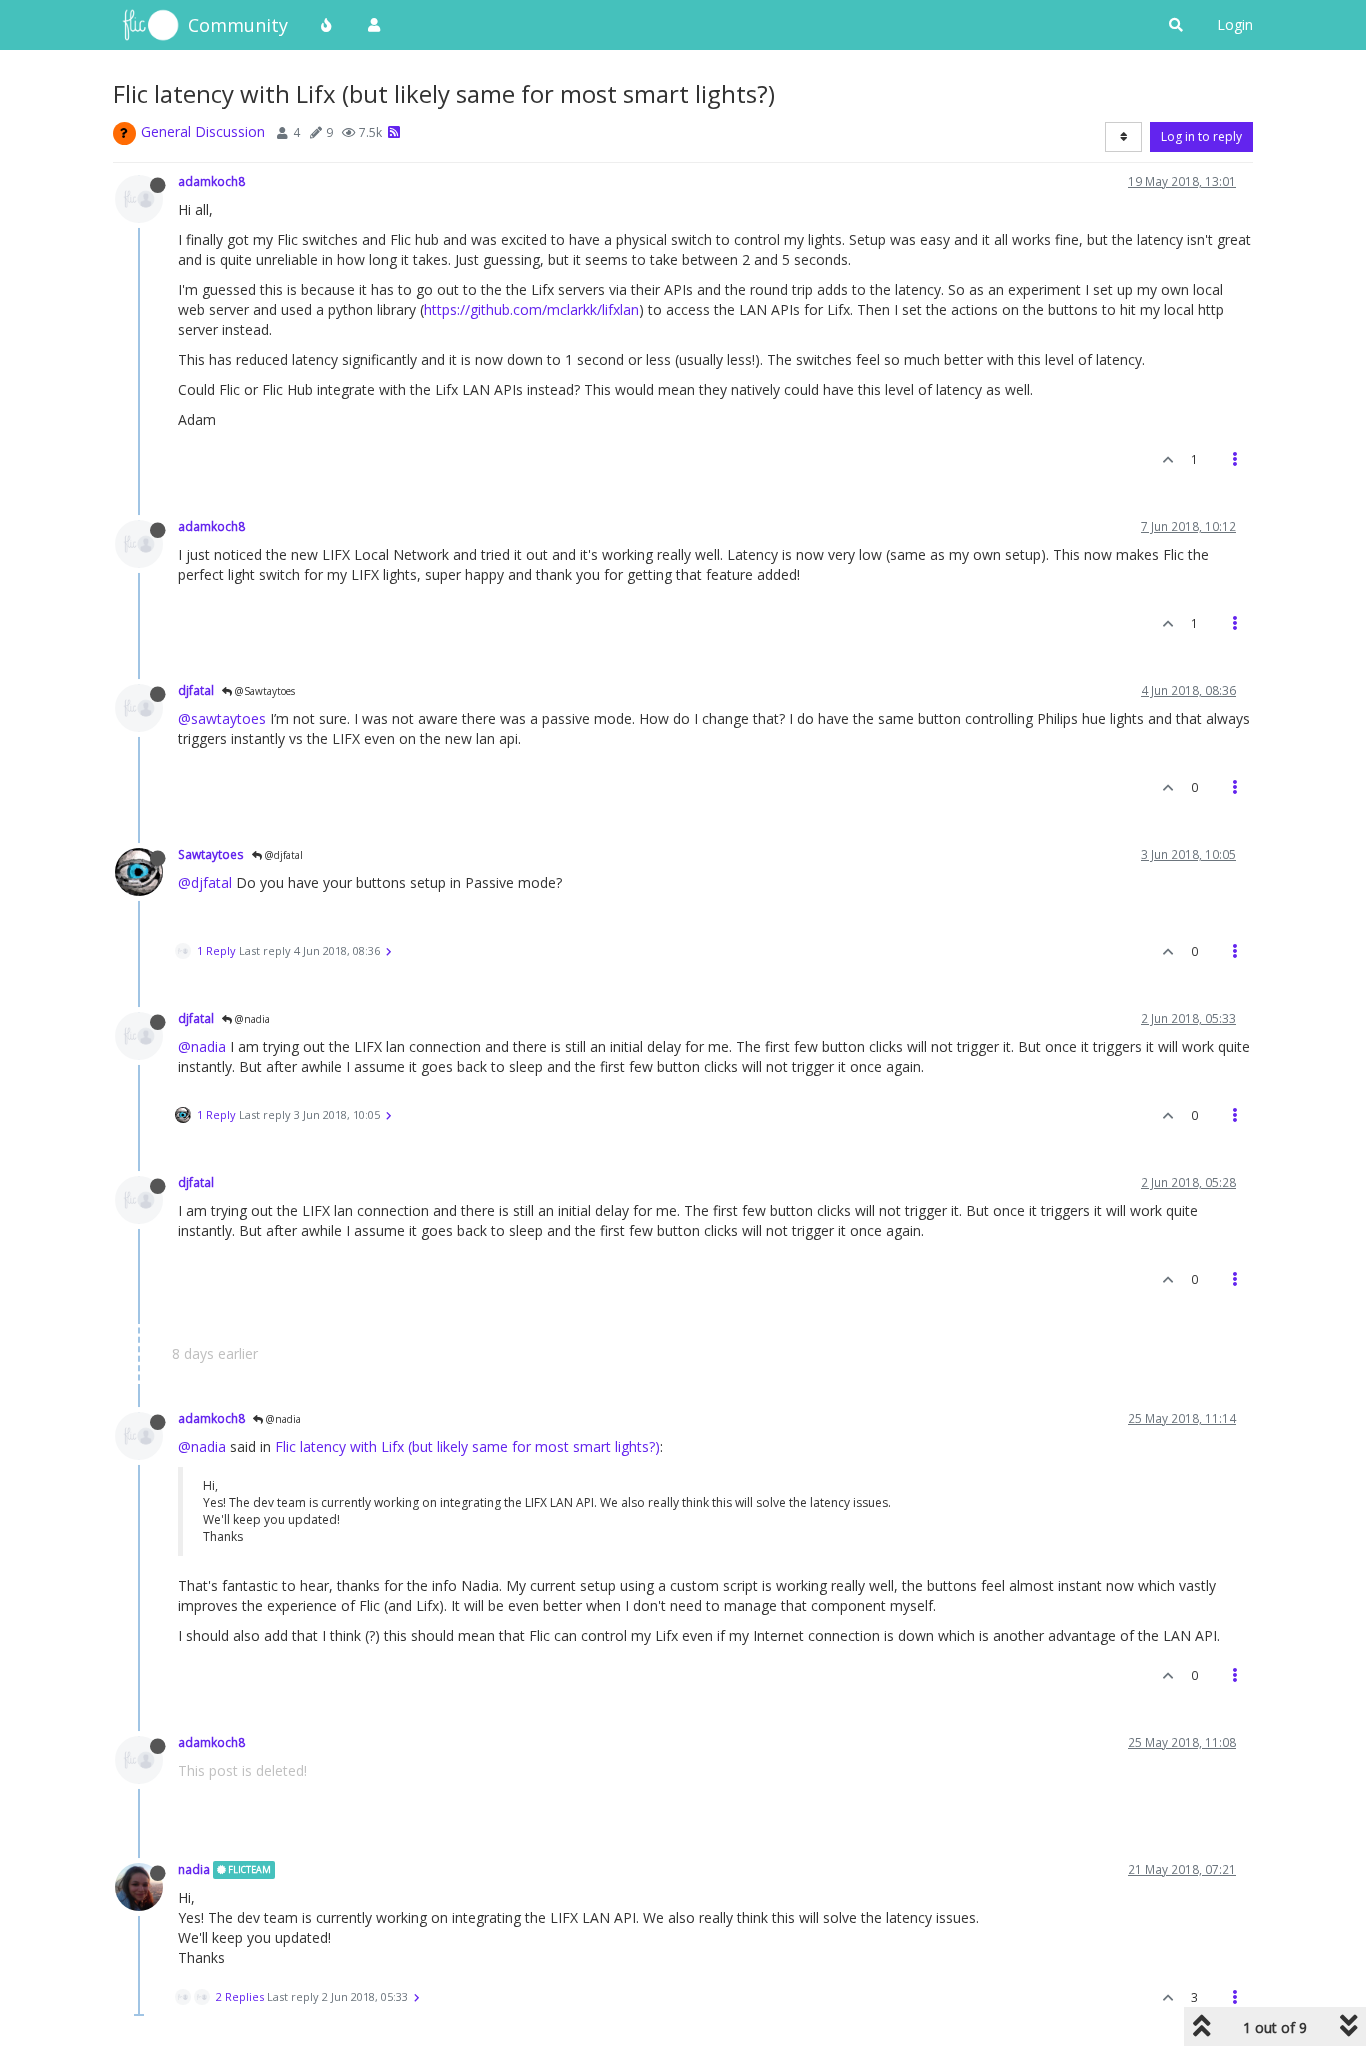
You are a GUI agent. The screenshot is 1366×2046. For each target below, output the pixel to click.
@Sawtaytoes (263, 691)
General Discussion (203, 131)
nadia (194, 1869)
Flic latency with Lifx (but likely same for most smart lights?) (467, 1446)
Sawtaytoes (211, 854)
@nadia (251, 1019)
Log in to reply (1201, 136)
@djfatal (282, 855)
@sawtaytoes (222, 718)
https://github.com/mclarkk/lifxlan (531, 309)
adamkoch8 (211, 181)
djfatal (196, 690)
